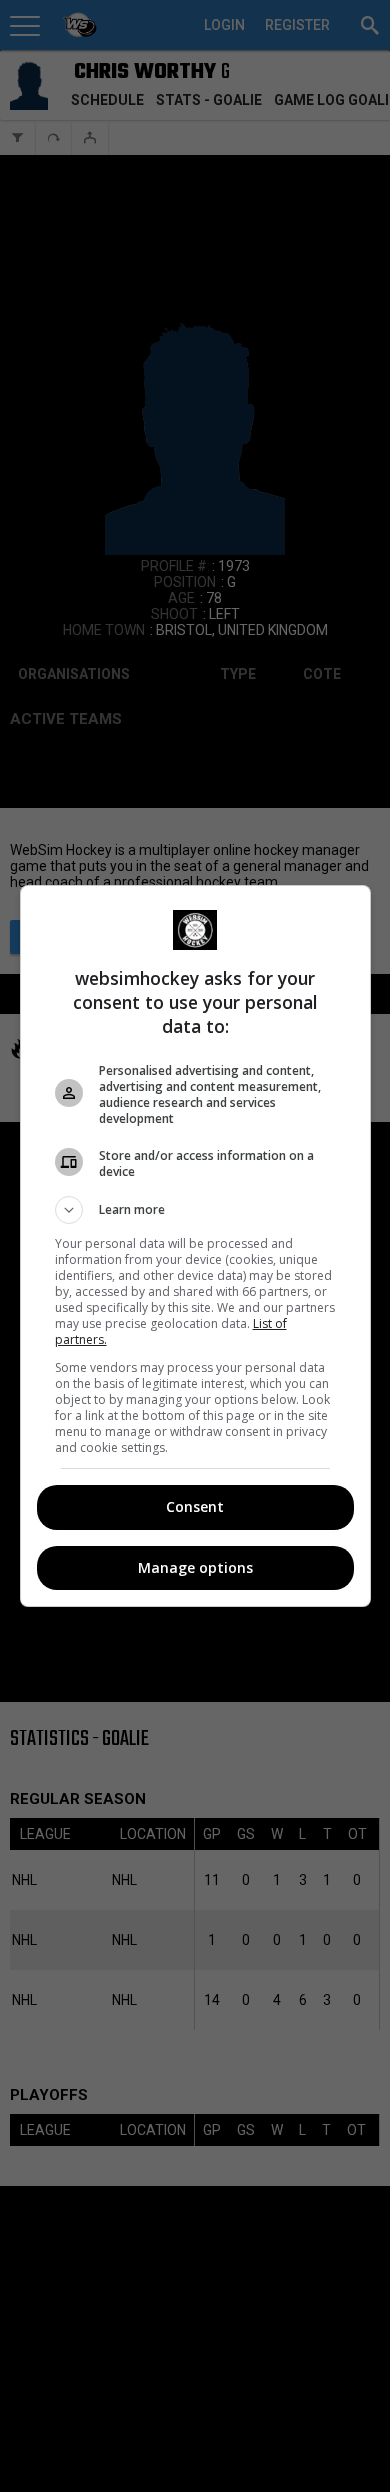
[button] (195, 1210)
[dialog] (195, 1246)
